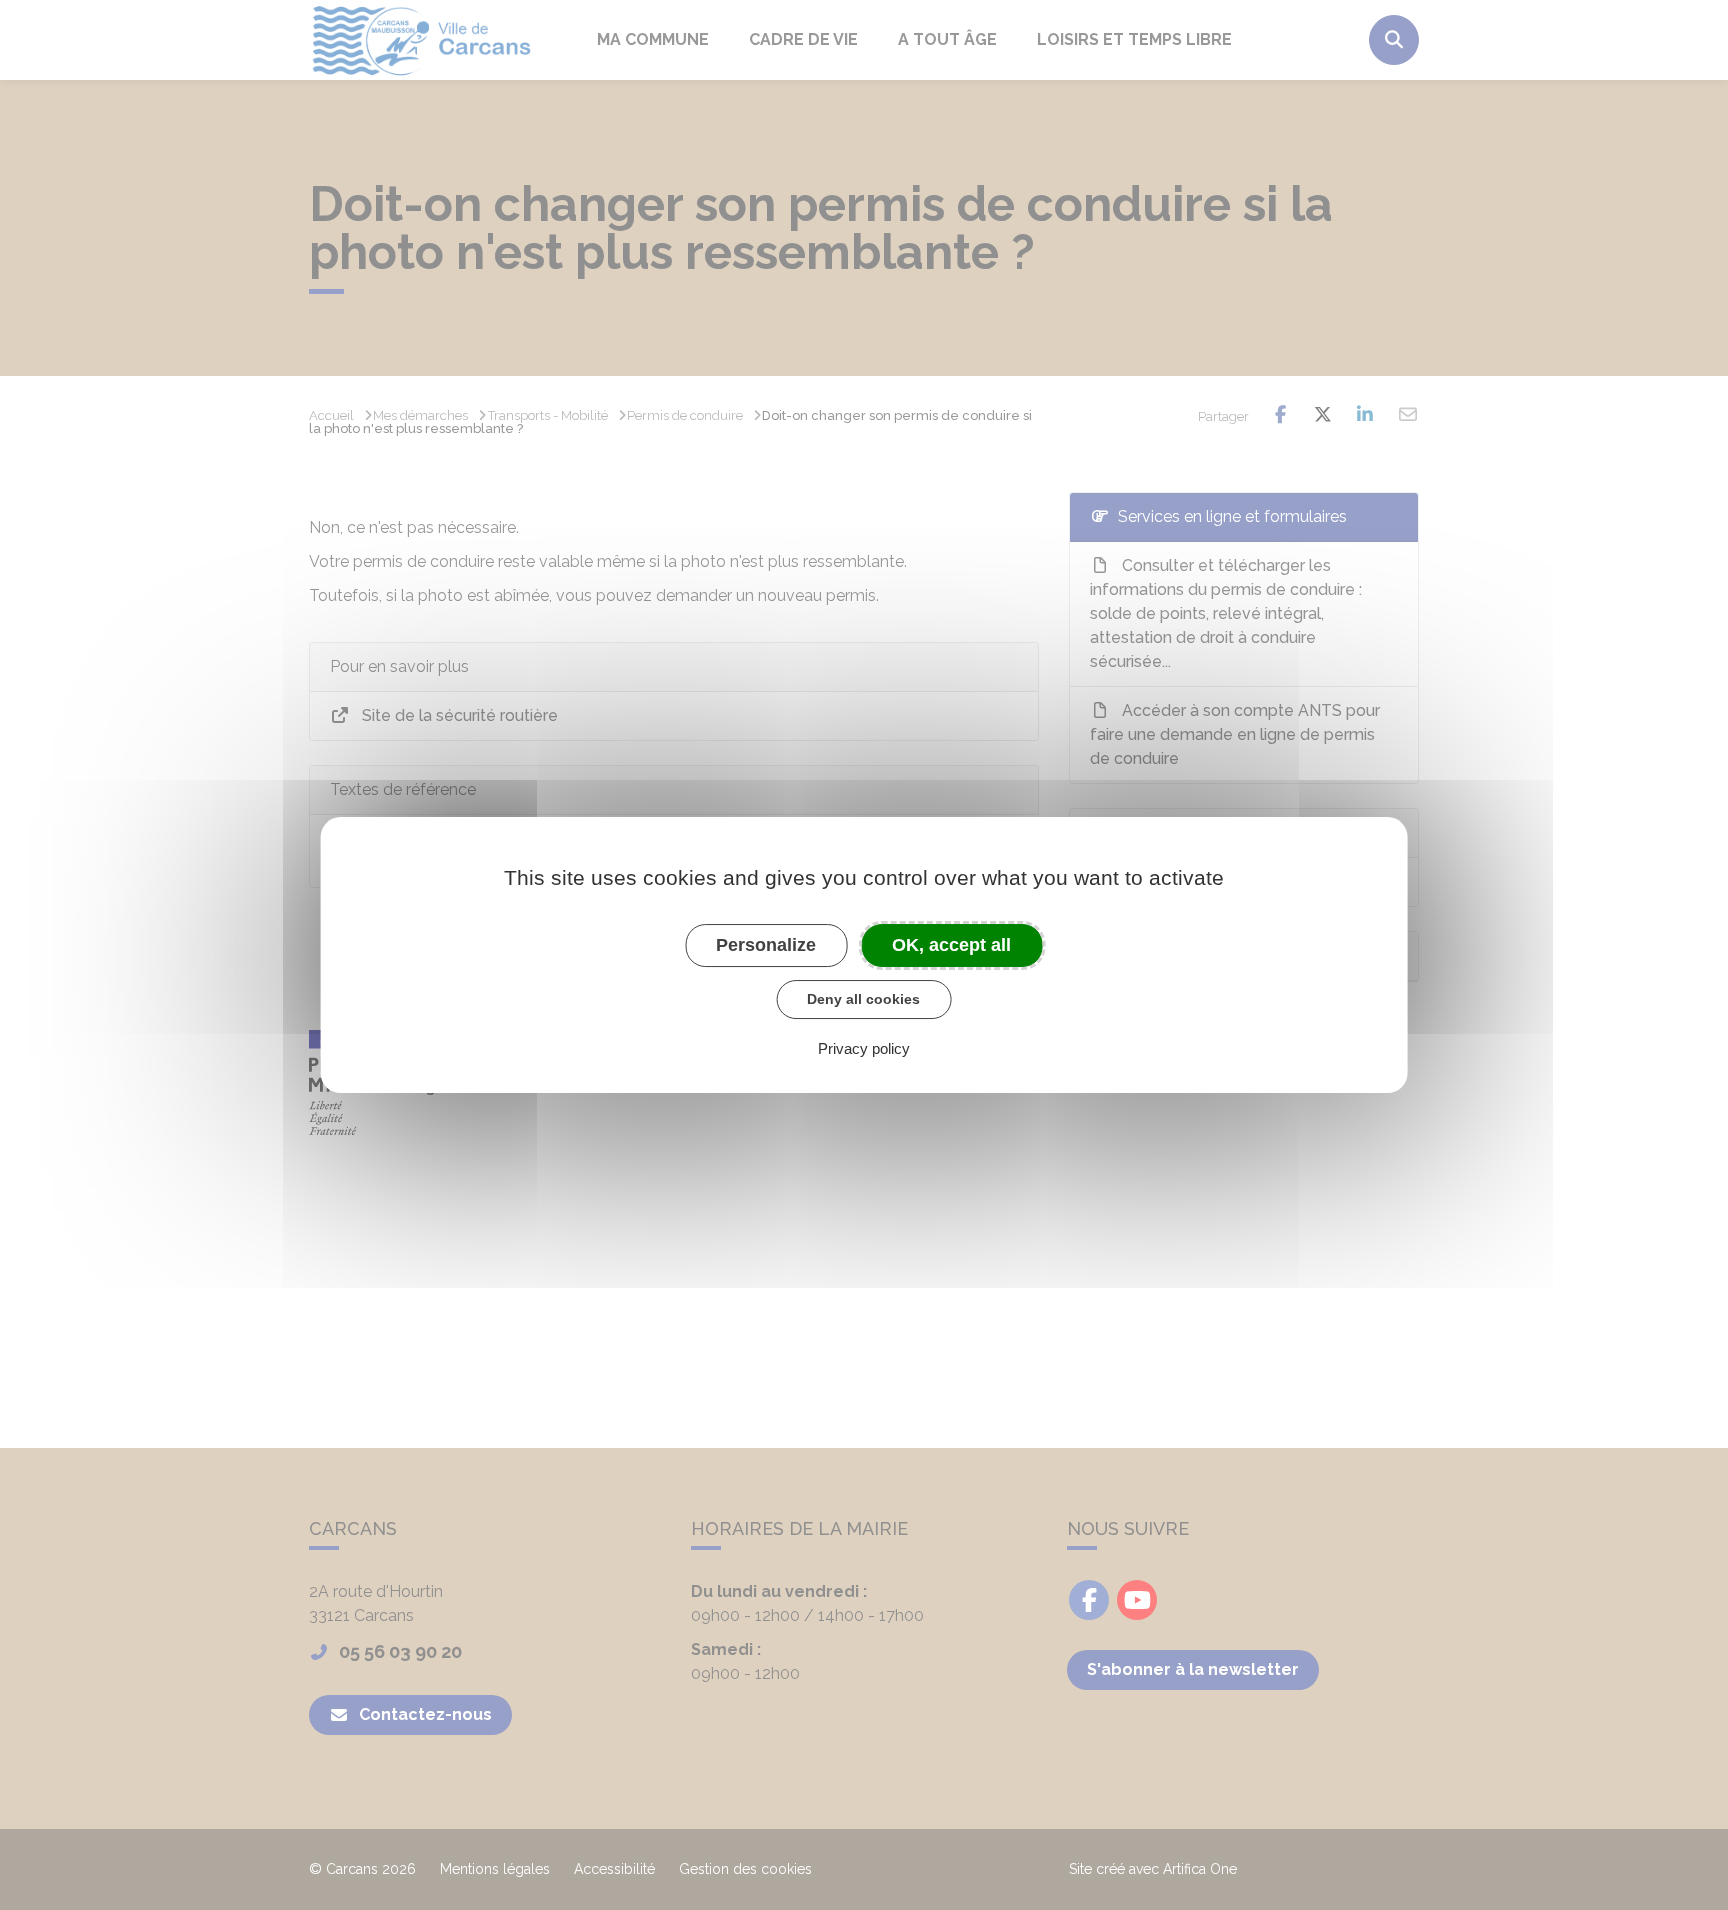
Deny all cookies (863, 999)
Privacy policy (864, 1048)
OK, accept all (951, 945)
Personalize (766, 945)
